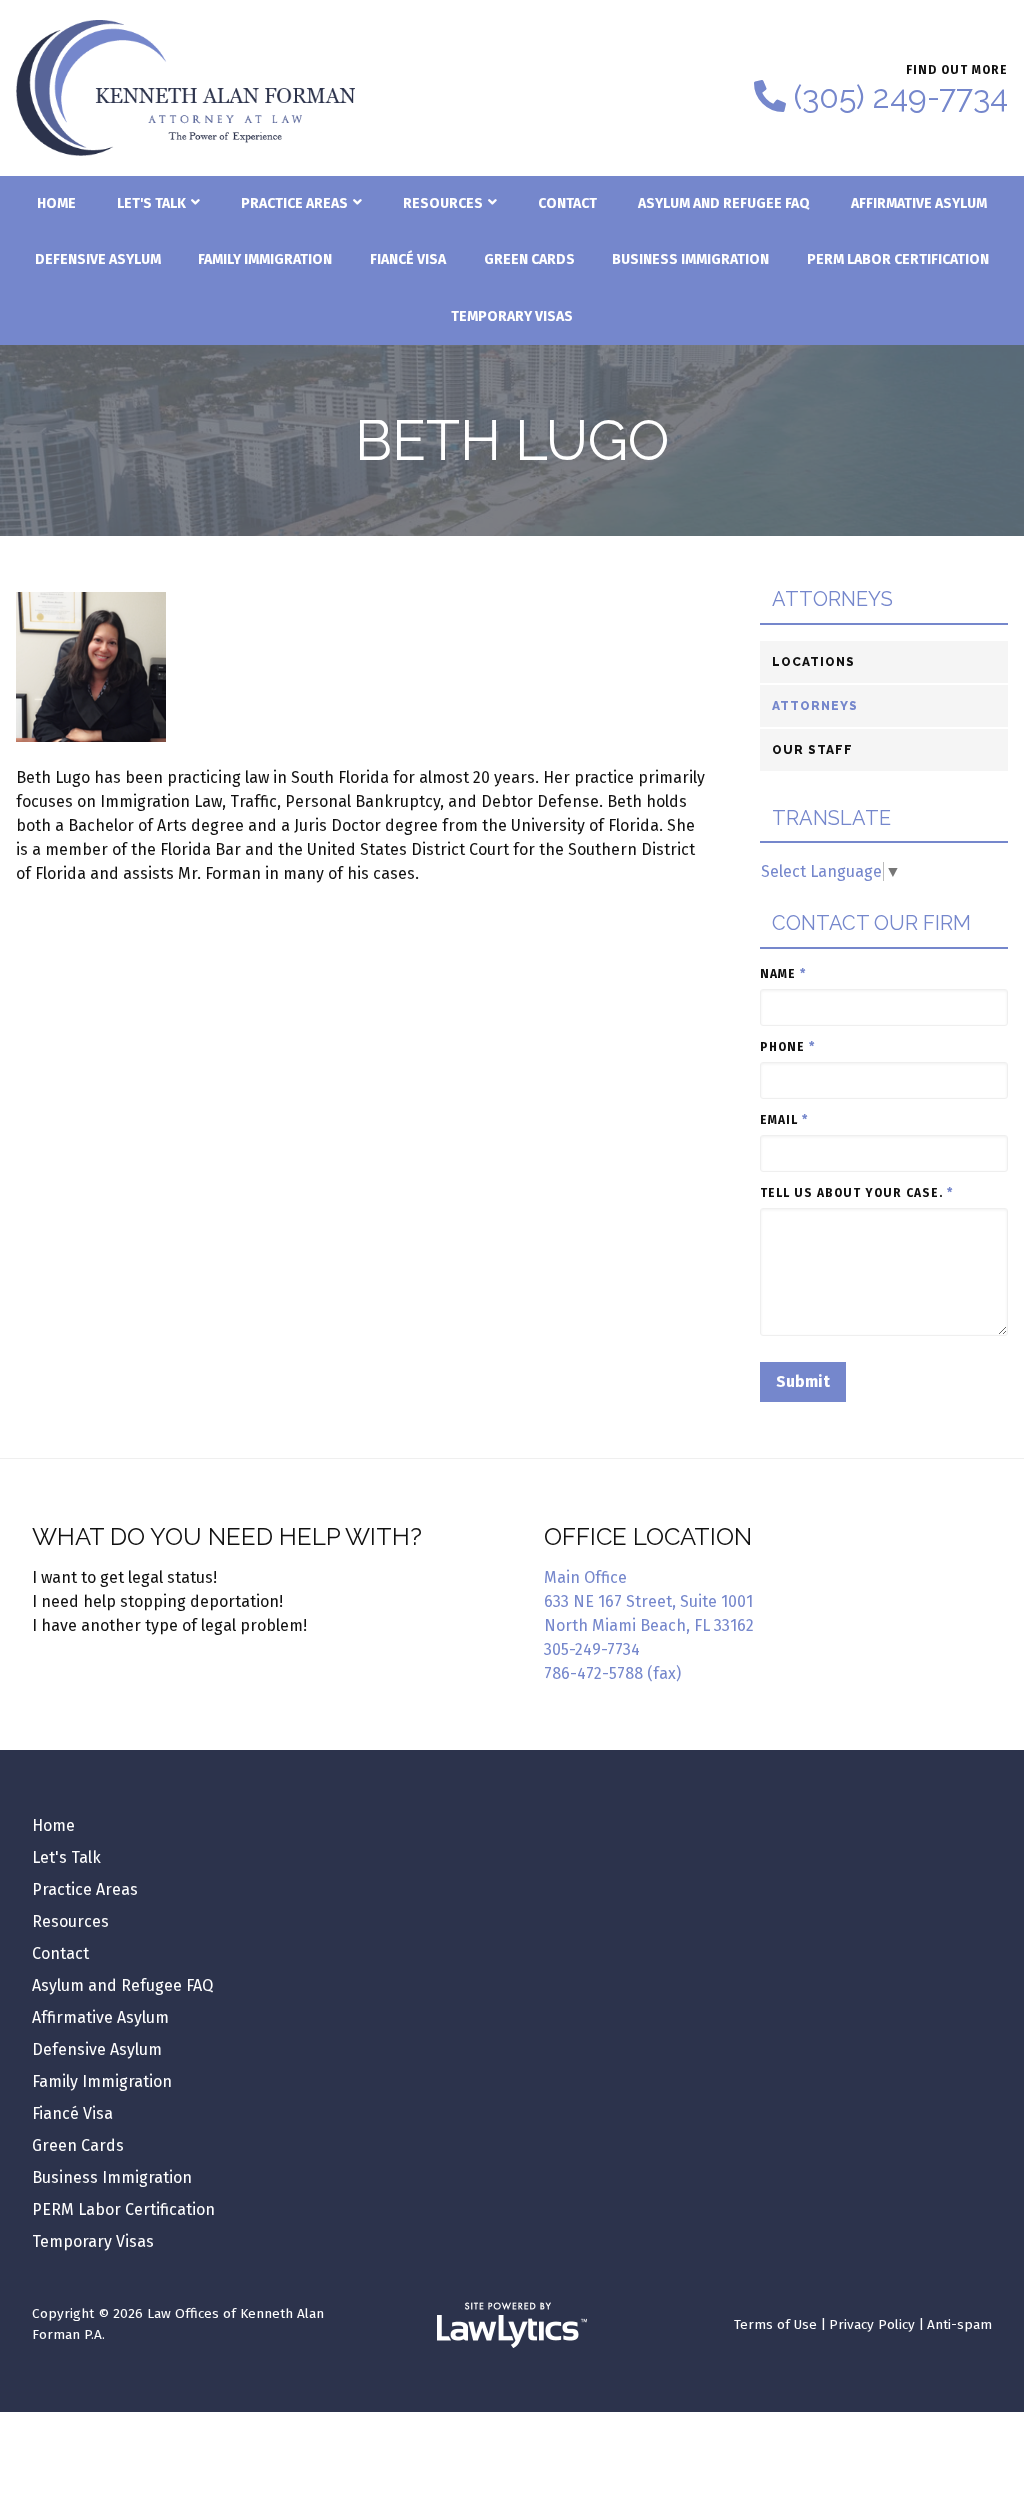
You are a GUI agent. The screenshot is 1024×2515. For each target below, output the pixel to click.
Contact (567, 203)
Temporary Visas (512, 316)
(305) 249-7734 (901, 97)
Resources (443, 203)
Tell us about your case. (856, 1193)
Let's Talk (151, 203)
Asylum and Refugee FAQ (724, 203)
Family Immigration (265, 259)
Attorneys (832, 599)
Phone (787, 1047)
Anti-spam (959, 2324)
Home (56, 203)
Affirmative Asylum (919, 203)
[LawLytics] (512, 2325)
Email (784, 1120)
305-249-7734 (592, 1649)
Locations (813, 662)
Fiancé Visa (408, 259)
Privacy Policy (872, 2324)
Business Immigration (690, 259)
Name (783, 974)
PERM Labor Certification (898, 259)
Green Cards (529, 259)
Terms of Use (775, 2324)
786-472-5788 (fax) (612, 1673)
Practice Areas (294, 203)
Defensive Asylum (98, 259)
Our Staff (812, 750)
